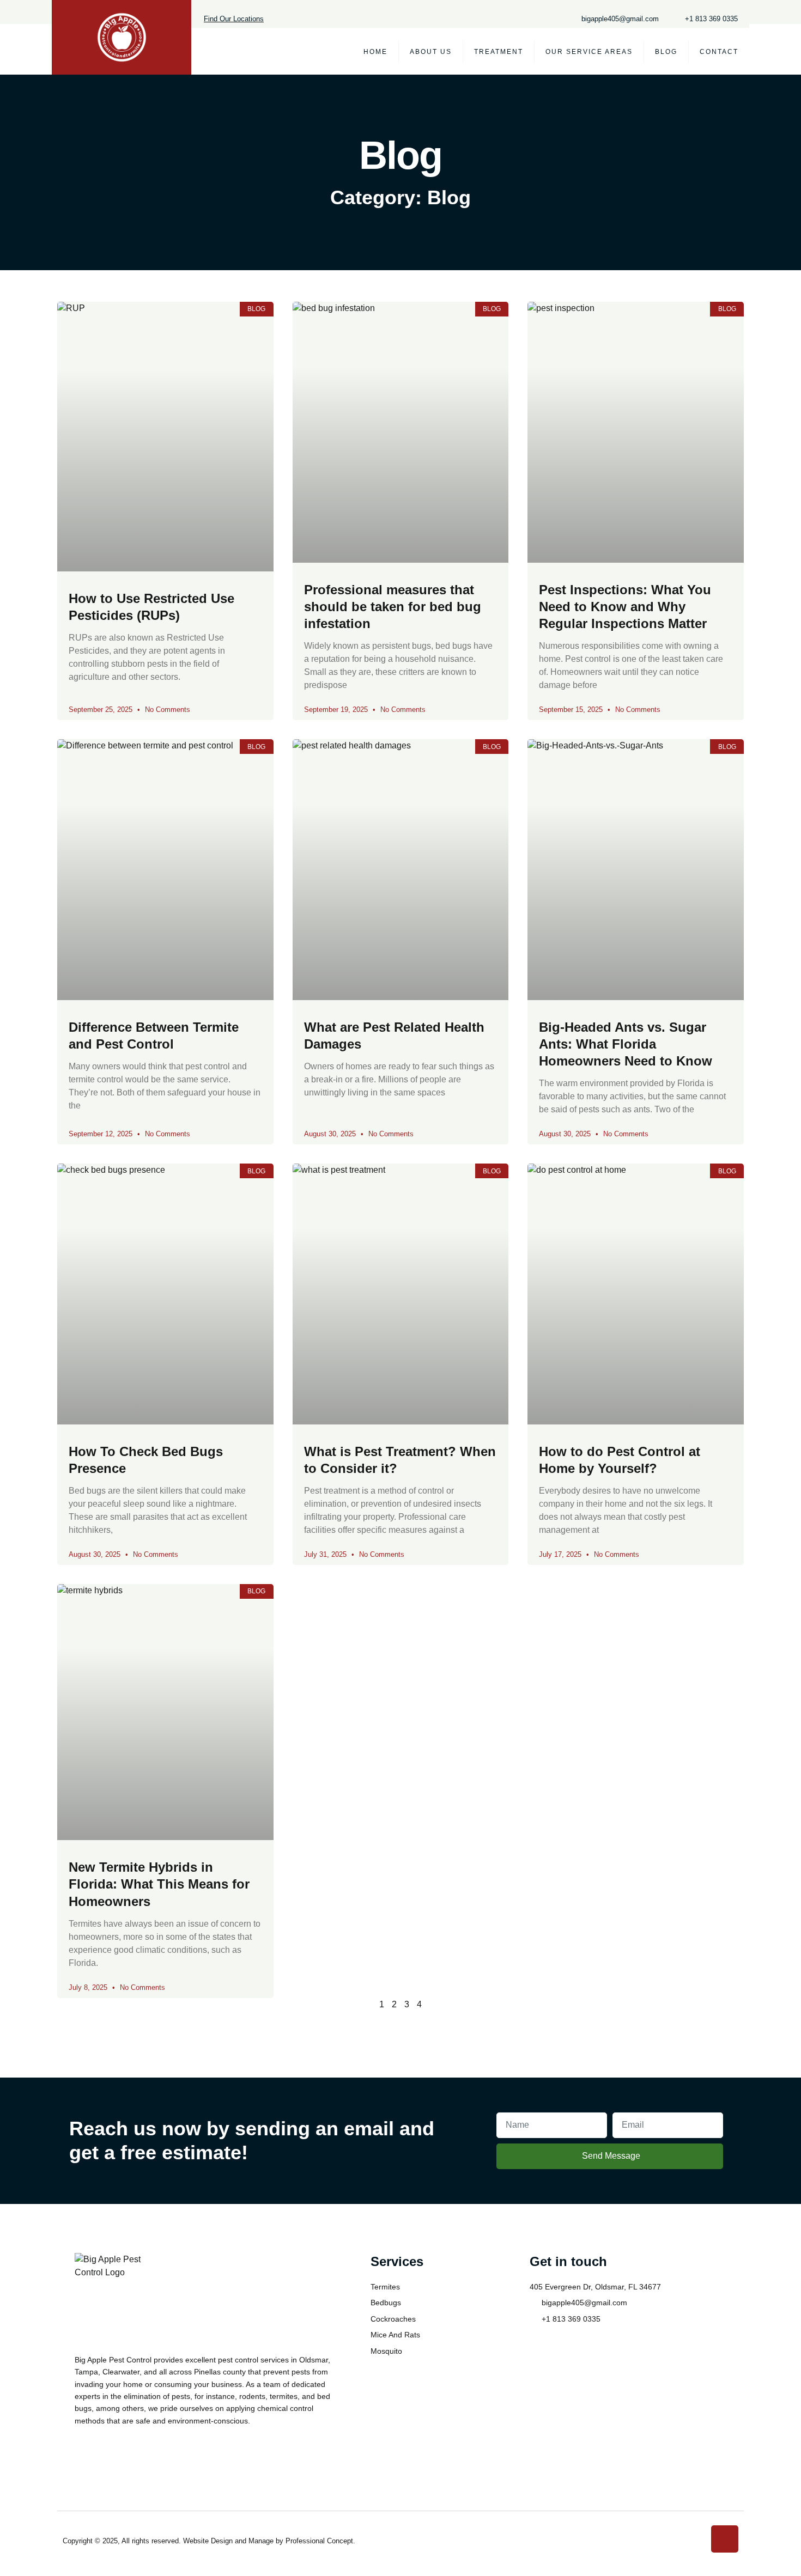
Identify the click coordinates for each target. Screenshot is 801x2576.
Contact (719, 52)
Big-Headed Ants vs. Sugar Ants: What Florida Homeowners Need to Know (626, 1044)
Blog (666, 52)
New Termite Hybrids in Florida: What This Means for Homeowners (159, 1884)
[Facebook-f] (725, 2539)
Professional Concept (319, 2541)
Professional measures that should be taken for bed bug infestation (393, 607)
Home (375, 52)
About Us (431, 52)
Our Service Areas (589, 52)
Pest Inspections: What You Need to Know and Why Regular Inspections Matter (625, 607)
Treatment (499, 52)
